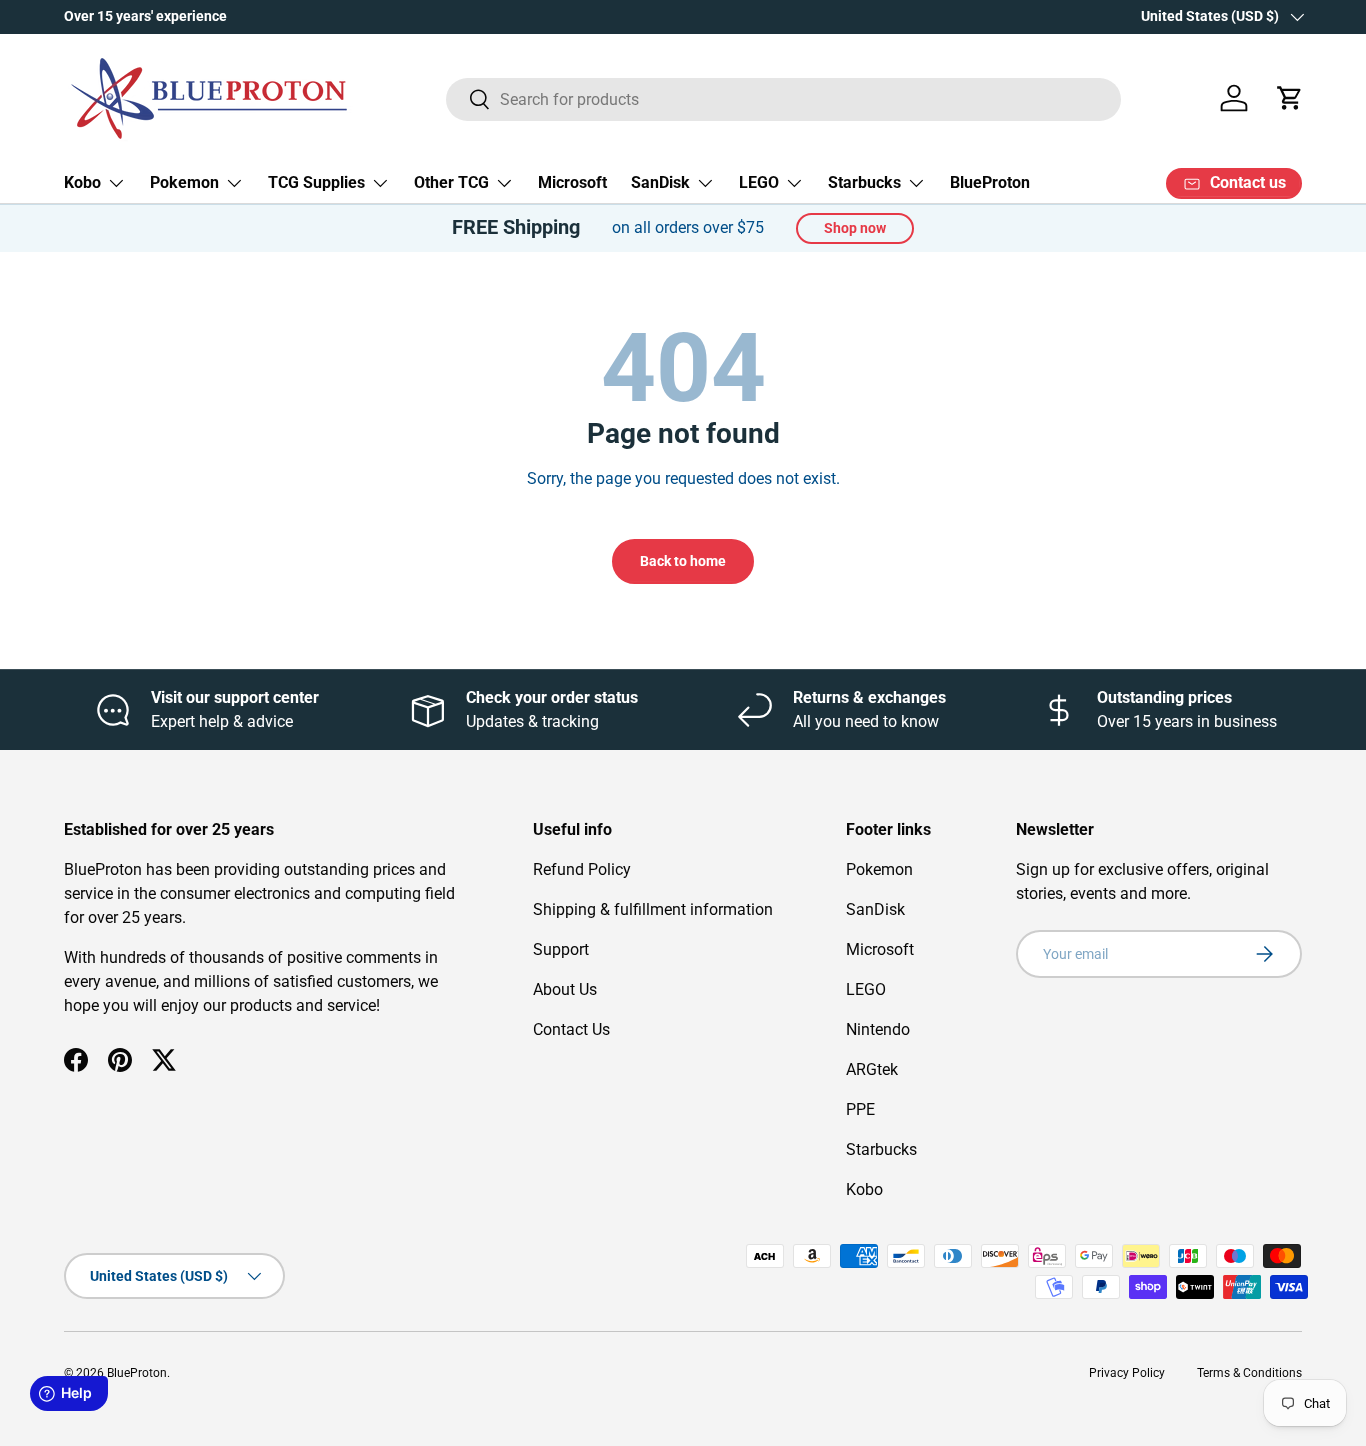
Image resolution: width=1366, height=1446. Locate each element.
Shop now (855, 228)
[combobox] (783, 98)
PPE (860, 1109)
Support (561, 949)
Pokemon (184, 182)
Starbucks (864, 182)
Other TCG (451, 182)
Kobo (82, 182)
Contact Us (571, 1029)
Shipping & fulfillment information (653, 909)
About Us (565, 989)
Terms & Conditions (1249, 1373)
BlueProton (990, 182)
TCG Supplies (316, 182)
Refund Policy (582, 869)
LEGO (759, 182)
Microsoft (572, 182)
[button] (1290, 98)
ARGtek (872, 1069)
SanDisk (660, 182)
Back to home (683, 561)
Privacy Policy (1127, 1373)
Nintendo (878, 1029)
